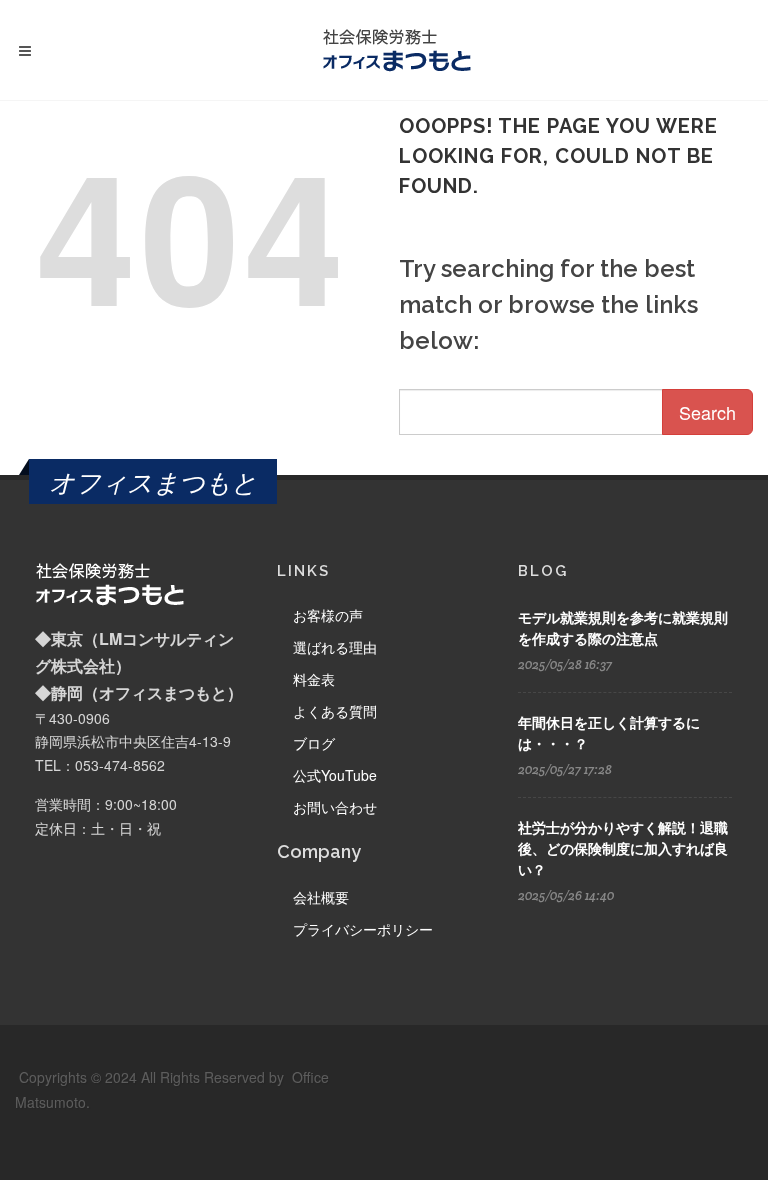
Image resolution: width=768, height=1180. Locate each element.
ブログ (314, 743)
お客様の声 (328, 615)
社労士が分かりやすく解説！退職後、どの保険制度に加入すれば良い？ (623, 849)
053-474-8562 (120, 765)
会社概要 (321, 897)
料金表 (314, 679)
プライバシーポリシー (363, 929)
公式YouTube (335, 775)
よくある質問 (335, 711)
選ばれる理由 (335, 647)
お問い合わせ (335, 807)
